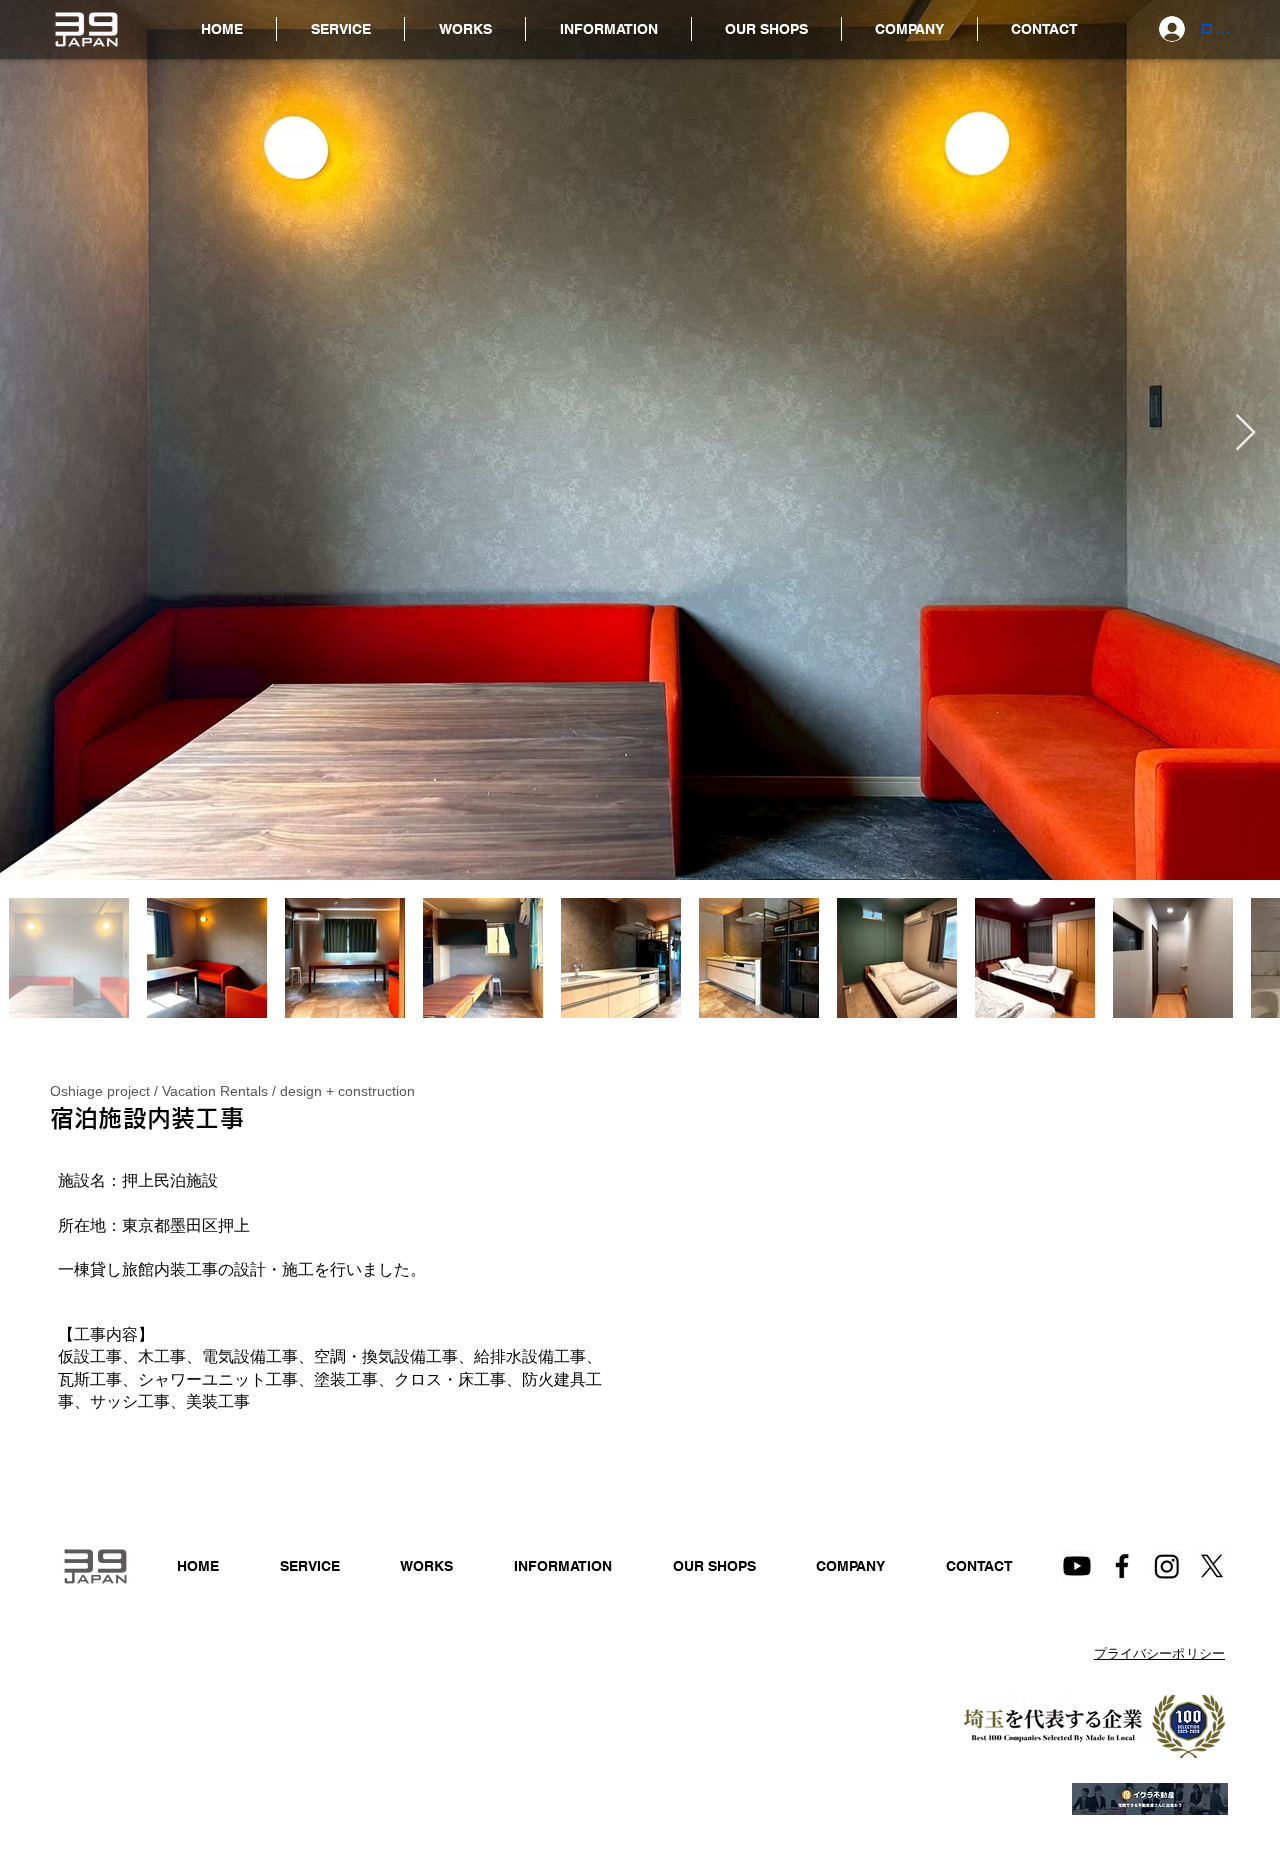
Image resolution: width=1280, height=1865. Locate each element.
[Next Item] (1245, 433)
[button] (608, 29)
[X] (1212, 1566)
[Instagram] (1167, 1566)
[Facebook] (1122, 1566)
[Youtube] (1077, 1566)
